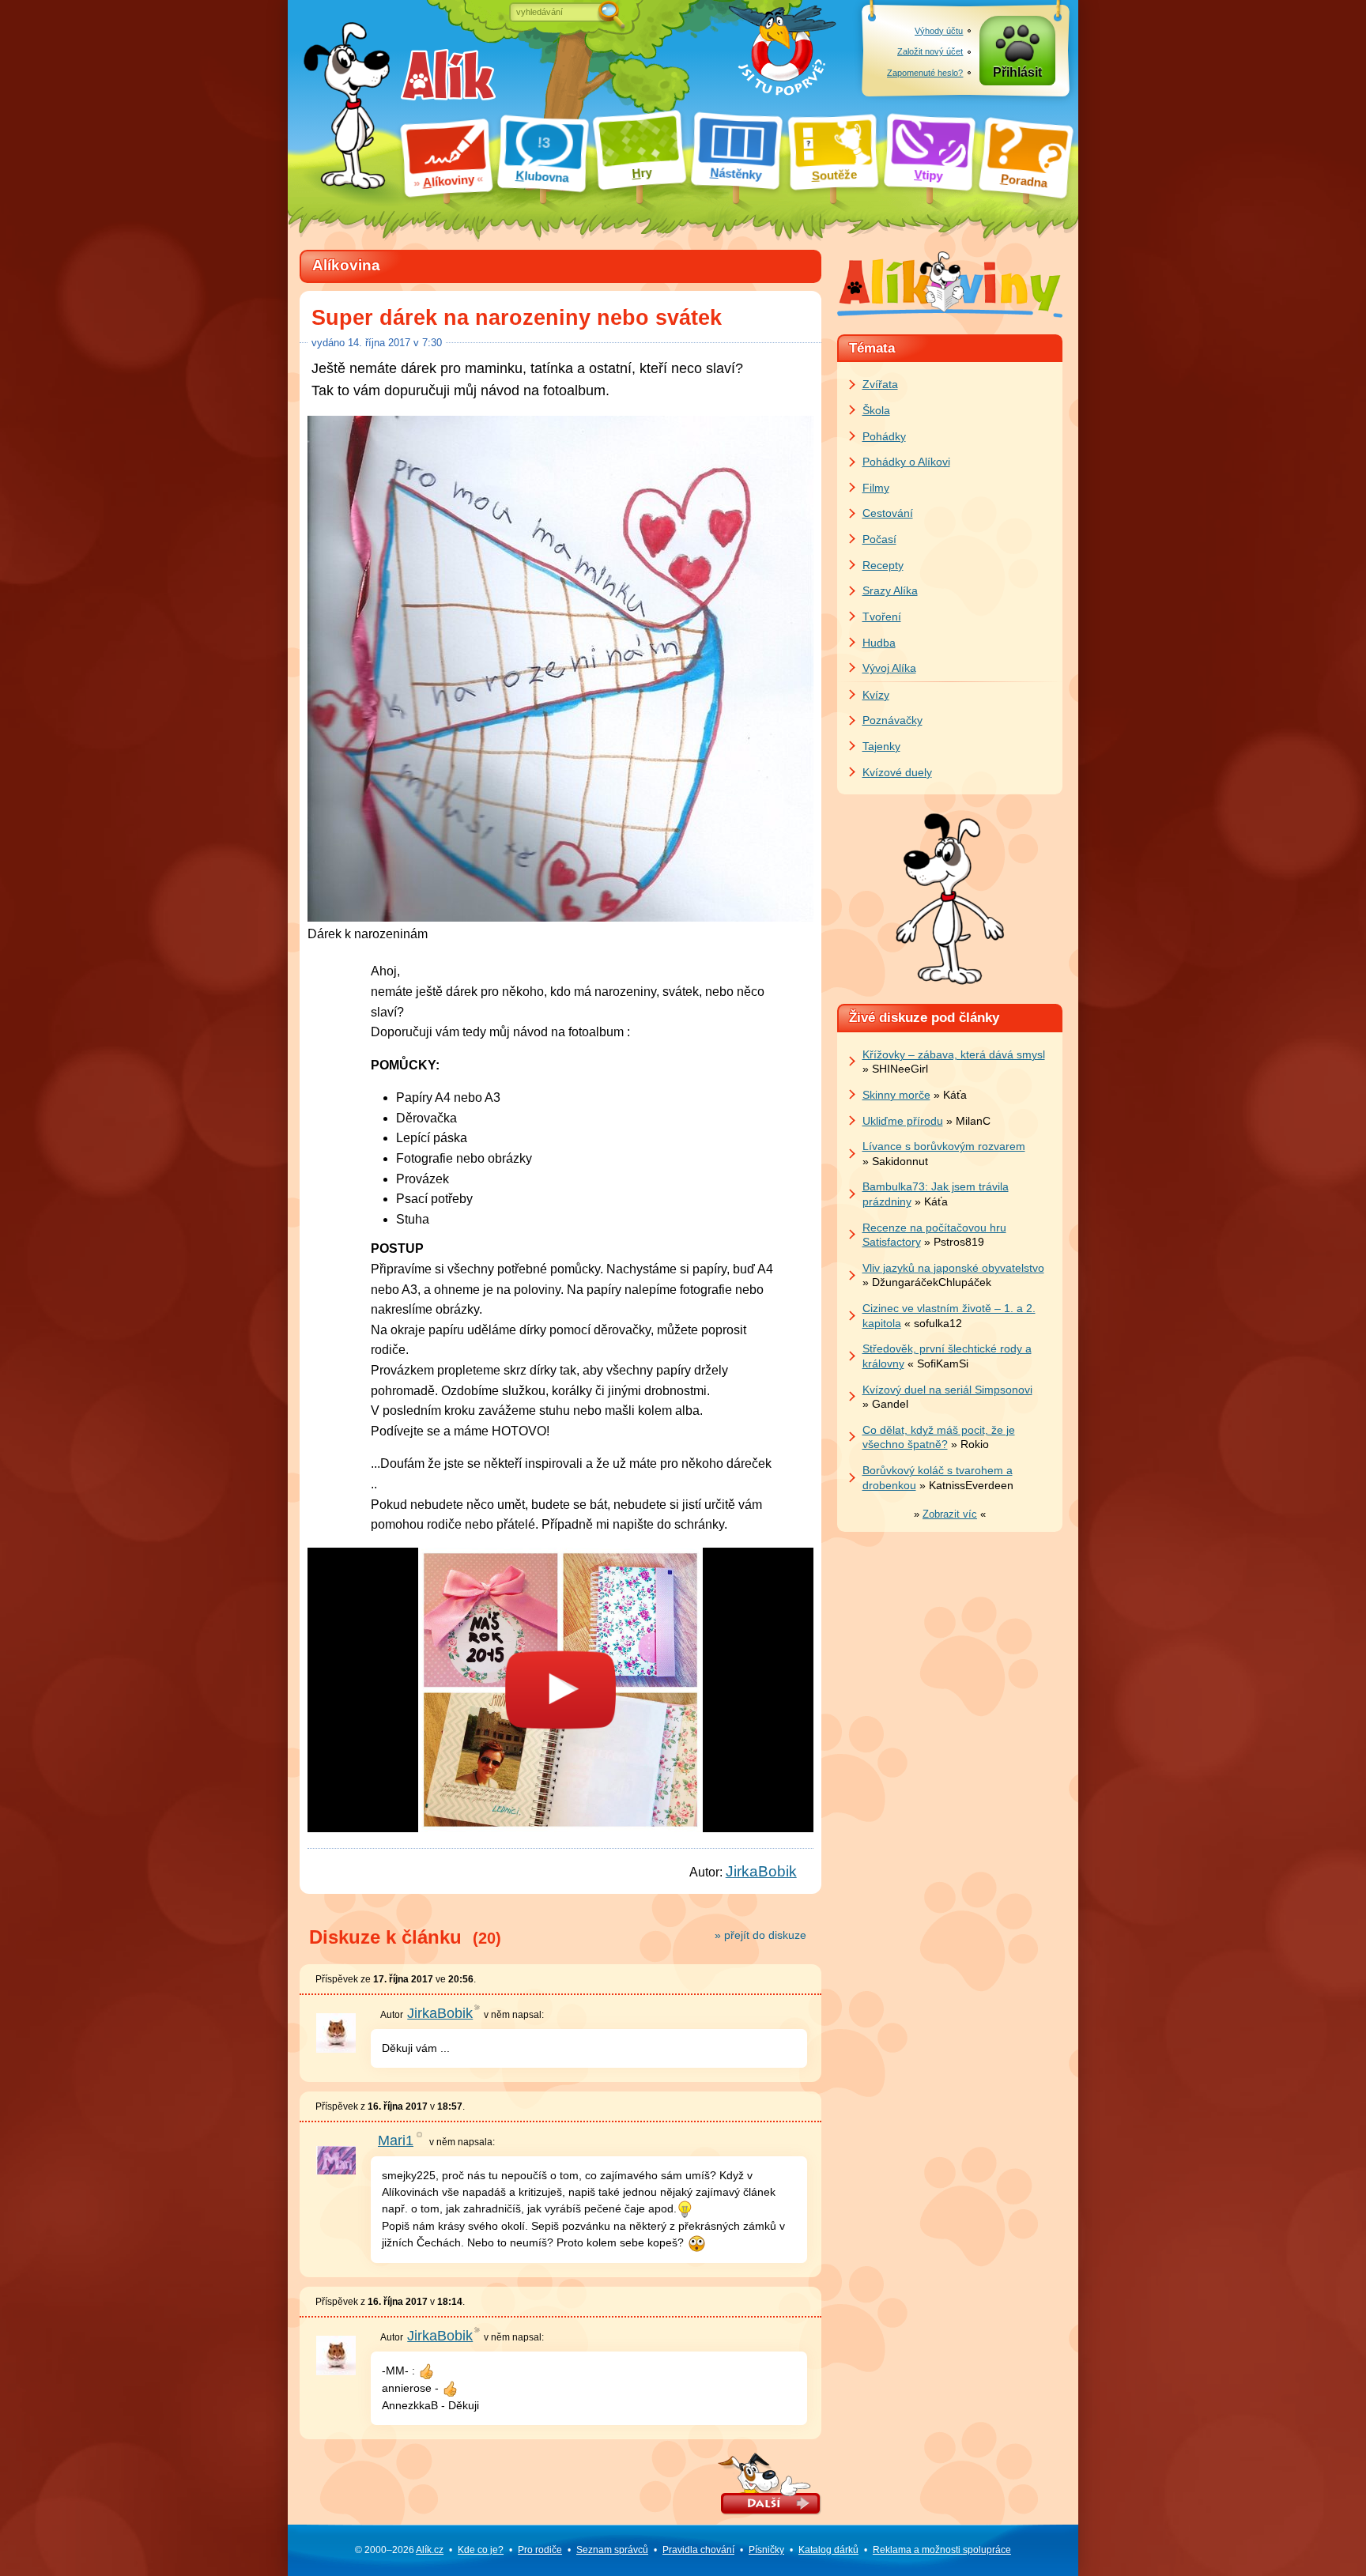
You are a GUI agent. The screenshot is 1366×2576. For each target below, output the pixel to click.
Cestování (888, 513)
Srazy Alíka (890, 590)
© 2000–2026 (399, 2550)
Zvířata (880, 384)
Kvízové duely (897, 772)
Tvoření (882, 617)
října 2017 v (395, 343)
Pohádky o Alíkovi (906, 462)
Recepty (883, 565)
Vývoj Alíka (889, 668)
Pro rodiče (540, 2550)
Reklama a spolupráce (942, 2550)
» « (950, 1514)
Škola (876, 410)
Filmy (876, 488)
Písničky (766, 2550)
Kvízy (876, 695)
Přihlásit (1017, 72)
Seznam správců (612, 2550)
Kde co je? (481, 2550)
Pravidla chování (698, 2550)
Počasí (879, 539)
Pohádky (884, 436)
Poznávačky (892, 720)
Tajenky (881, 746)
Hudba (879, 643)
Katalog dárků (828, 2550)
